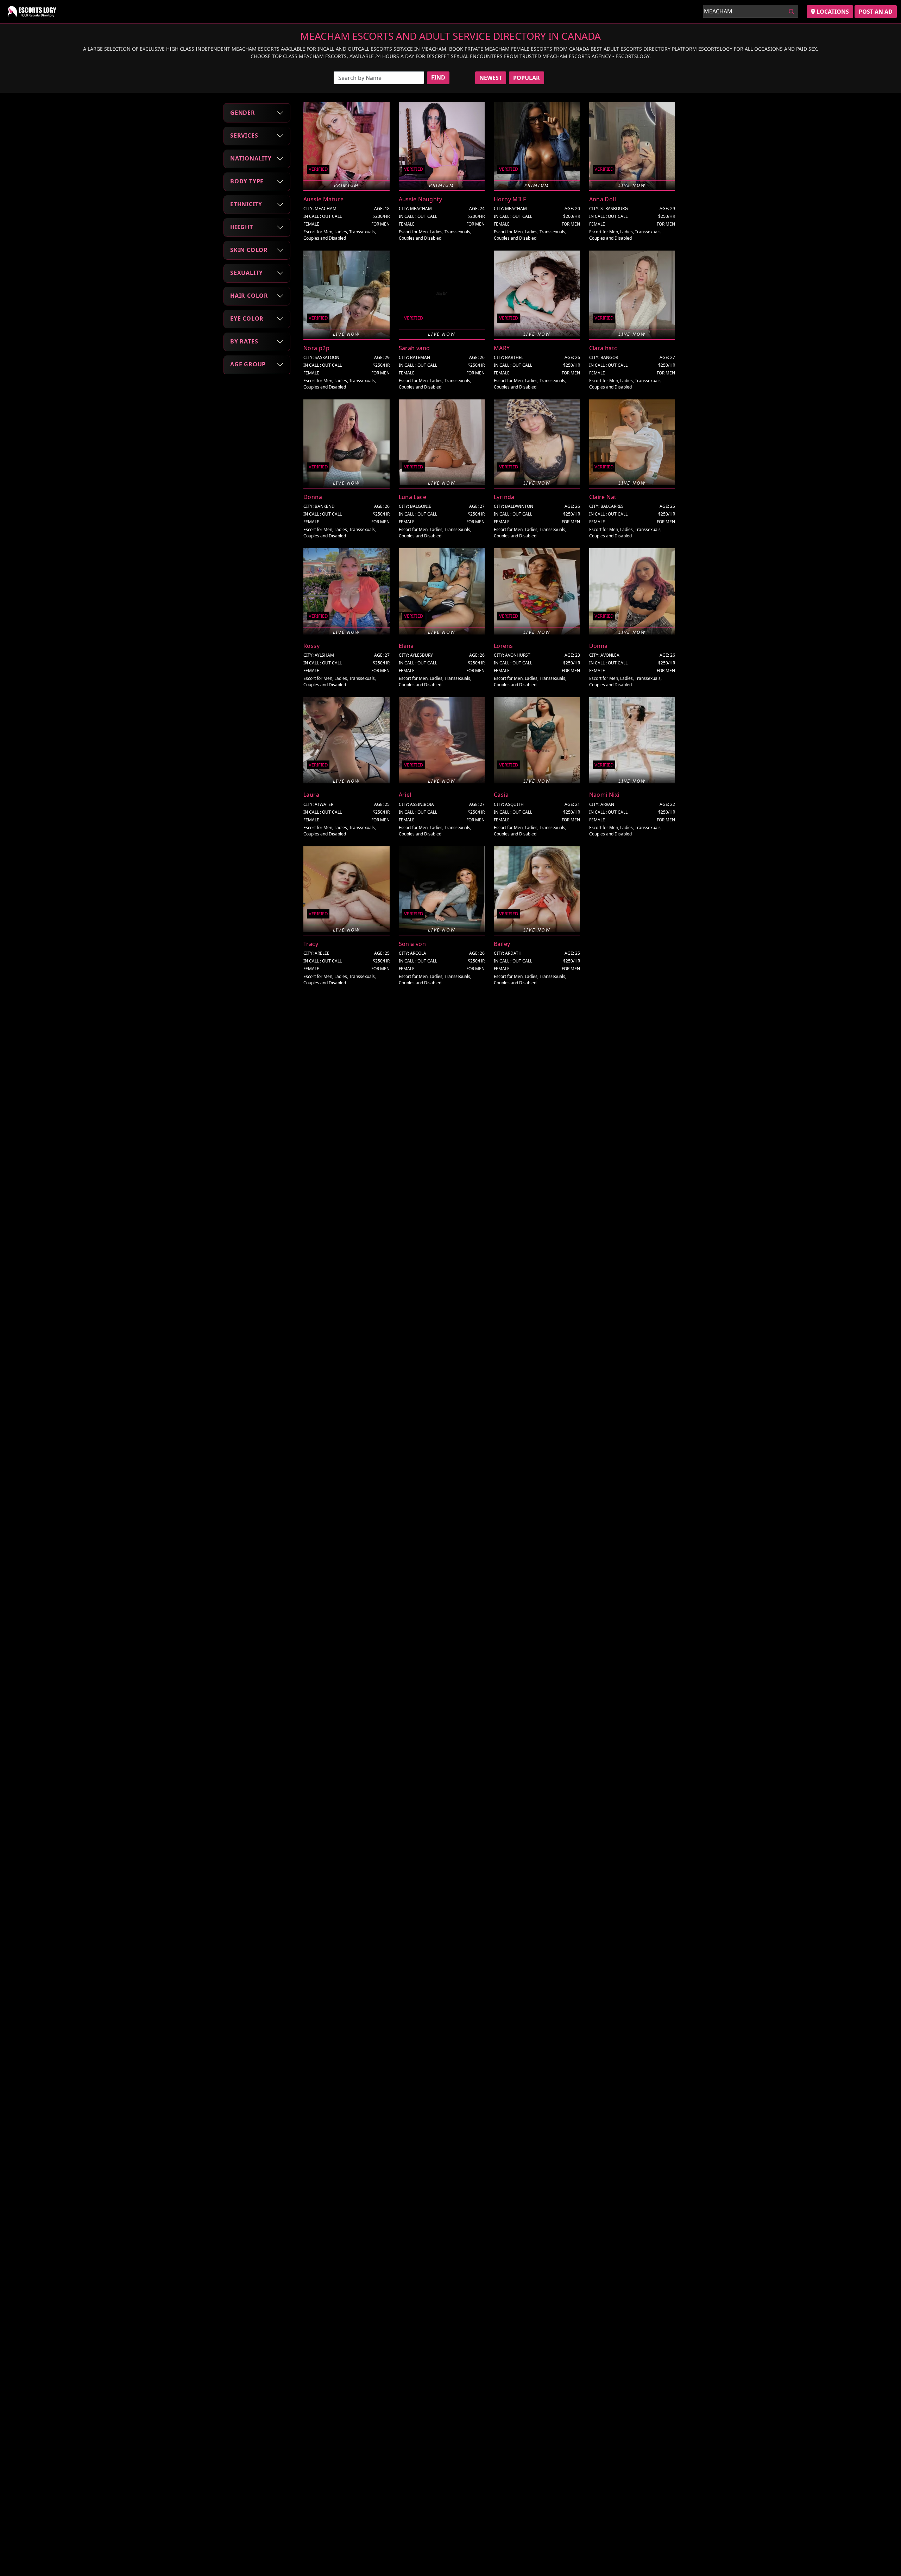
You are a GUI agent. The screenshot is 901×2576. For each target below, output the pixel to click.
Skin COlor (249, 250)
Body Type (247, 181)
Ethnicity (246, 204)
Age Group (248, 364)
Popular (527, 78)
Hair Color (249, 296)
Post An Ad (876, 12)
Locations (832, 12)
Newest (491, 78)
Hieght (242, 227)
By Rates (244, 341)
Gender (243, 113)
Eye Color (247, 318)
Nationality (251, 158)
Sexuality (247, 273)
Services (244, 135)
